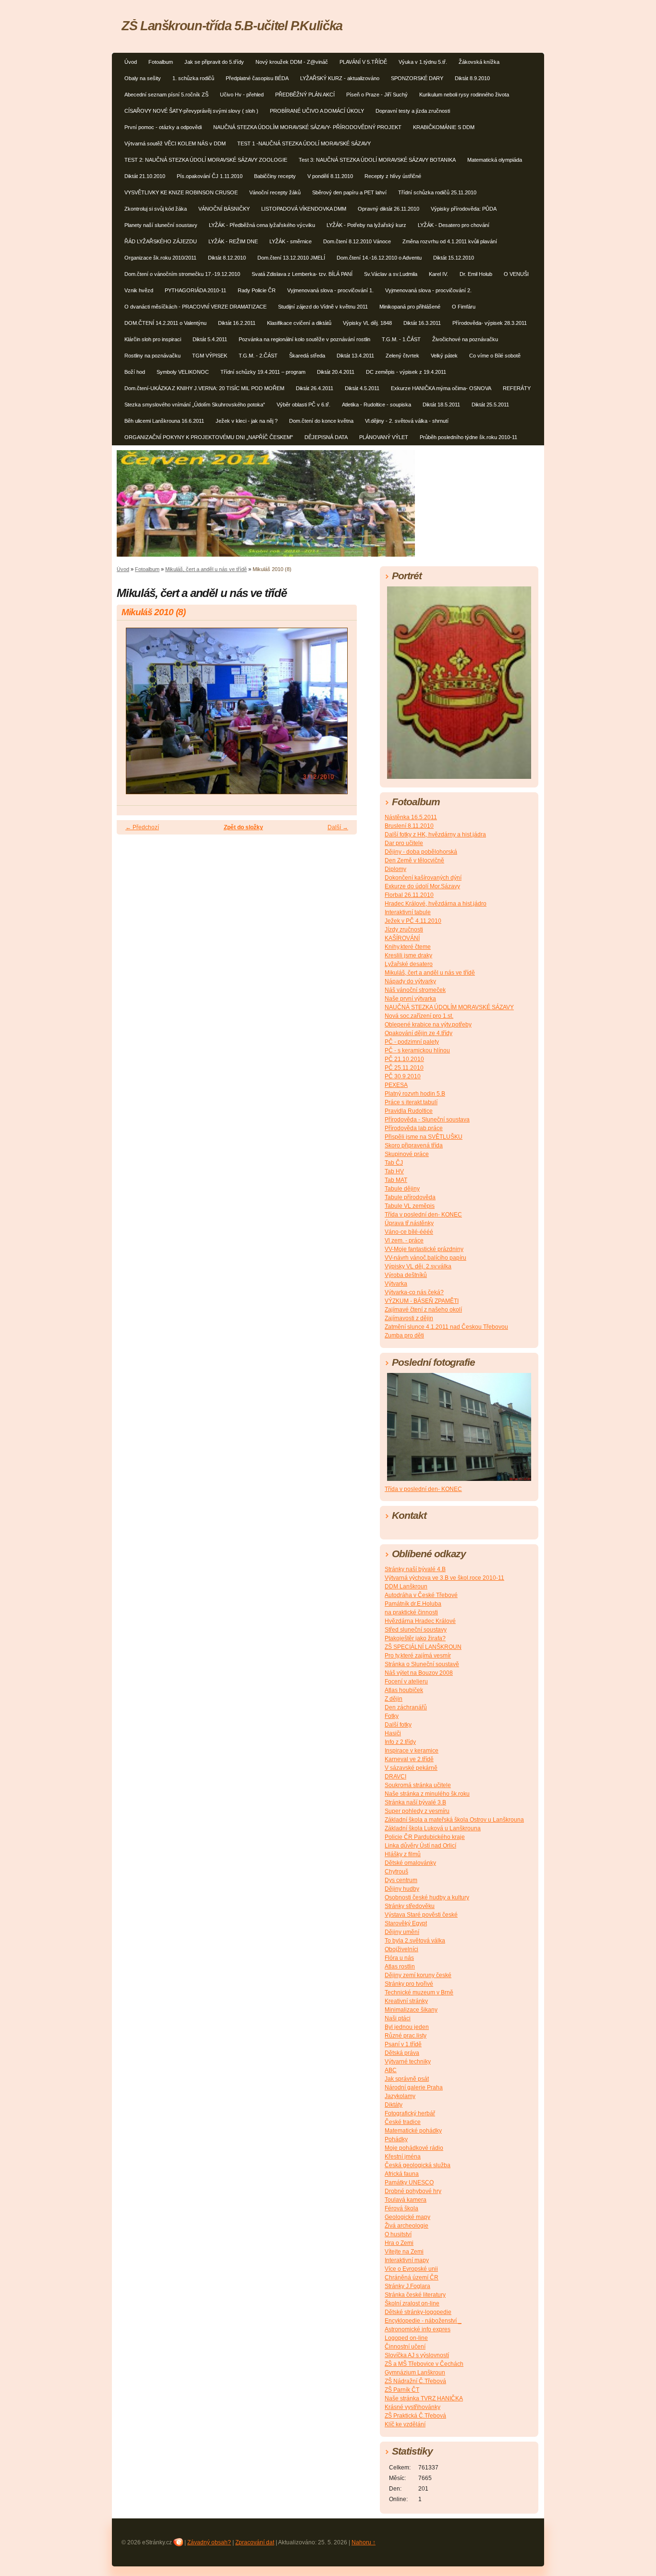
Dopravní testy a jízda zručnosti (413, 111)
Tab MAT (396, 1180)
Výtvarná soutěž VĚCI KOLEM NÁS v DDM (175, 143)
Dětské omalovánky (410, 1863)
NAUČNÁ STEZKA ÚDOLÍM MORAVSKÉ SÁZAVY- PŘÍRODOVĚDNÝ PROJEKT (307, 127)
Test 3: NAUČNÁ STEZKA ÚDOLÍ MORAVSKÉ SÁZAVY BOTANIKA (377, 160)
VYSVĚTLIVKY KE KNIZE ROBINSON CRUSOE (181, 192)
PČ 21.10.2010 (404, 1059)
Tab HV (394, 1171)
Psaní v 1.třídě (403, 2044)
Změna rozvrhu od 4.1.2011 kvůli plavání (450, 241)
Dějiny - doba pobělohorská (421, 852)
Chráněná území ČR (412, 2278)
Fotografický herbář (410, 2113)
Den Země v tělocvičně (414, 860)
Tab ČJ (394, 1163)
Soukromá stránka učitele (418, 1785)
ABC (391, 2070)
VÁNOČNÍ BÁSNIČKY (224, 209)
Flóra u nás (399, 1958)
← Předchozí (142, 827)
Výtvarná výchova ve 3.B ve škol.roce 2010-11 (444, 1578)
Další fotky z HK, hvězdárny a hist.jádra (435, 835)
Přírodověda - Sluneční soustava (427, 1120)
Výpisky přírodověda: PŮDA (464, 209)
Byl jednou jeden (407, 2027)
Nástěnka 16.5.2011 (411, 817)
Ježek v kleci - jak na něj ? (247, 421)
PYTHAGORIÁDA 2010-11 (195, 290)
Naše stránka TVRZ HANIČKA (424, 2398)
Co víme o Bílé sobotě (495, 356)
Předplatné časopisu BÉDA (257, 78)
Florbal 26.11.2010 (409, 895)
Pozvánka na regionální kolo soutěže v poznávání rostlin (304, 339)
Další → (338, 827)
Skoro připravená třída (414, 1145)
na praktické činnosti (411, 1612)
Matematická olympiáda (495, 160)
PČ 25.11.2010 (404, 1068)
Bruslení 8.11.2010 (409, 826)
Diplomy (395, 869)
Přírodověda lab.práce (414, 1128)
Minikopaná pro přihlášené (410, 307)
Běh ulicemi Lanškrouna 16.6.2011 (164, 421)
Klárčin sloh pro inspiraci (153, 339)
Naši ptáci (398, 2018)
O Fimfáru (464, 307)
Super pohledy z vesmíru (417, 1811)
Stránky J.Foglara (407, 2286)
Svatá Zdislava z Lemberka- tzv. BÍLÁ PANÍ (302, 274)
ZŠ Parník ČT (402, 2390)
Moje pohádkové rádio (414, 2148)
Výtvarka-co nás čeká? (414, 1292)
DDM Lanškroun (406, 1586)
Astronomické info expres (418, 2329)
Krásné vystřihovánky (413, 2407)
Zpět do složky (243, 827)
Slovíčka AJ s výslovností (417, 2355)
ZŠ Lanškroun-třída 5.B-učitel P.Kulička (232, 26)
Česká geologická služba (418, 2165)
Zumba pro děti (404, 1336)
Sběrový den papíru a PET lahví (349, 192)
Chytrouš (396, 1872)
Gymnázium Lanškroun (415, 2373)
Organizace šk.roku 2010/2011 (160, 258)
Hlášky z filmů (403, 1854)
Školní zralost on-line (412, 2303)
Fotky (392, 1716)
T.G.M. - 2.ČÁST (258, 356)
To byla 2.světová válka (415, 1941)
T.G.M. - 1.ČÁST (401, 339)
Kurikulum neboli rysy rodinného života (464, 95)
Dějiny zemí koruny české (418, 1975)
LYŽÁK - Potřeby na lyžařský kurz (366, 225)
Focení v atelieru (406, 1682)
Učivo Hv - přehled (242, 95)
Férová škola (401, 2208)
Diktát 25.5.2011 (490, 405)
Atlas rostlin (400, 1967)
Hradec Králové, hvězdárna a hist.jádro (436, 904)
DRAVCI (395, 1777)
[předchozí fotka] (132, 715)
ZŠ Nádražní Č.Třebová (415, 2381)
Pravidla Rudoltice (409, 1111)
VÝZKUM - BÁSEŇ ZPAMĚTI (422, 1301)
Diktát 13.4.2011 (355, 356)
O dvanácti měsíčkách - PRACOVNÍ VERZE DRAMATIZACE (195, 307)
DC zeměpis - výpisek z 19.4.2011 (406, 372)
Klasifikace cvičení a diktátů (299, 323)
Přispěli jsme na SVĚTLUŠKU (424, 1137)
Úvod (131, 62)
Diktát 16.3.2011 (422, 323)
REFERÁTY (517, 388)
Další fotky (398, 1725)
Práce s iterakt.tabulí (411, 1102)
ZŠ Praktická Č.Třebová (415, 2416)
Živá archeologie (407, 2226)
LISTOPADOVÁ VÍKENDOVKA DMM (304, 209)
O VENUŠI (516, 274)
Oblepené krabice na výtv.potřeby (428, 1025)
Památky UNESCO (409, 2182)
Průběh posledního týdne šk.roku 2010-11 (468, 437)
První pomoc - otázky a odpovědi (163, 127)
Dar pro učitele (404, 843)
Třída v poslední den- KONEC (423, 1215)
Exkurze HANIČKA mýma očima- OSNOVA (441, 388)
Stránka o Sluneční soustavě (422, 1664)
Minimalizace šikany (411, 2010)
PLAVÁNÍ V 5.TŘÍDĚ (363, 62)
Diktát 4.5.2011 (362, 388)
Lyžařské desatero (409, 964)
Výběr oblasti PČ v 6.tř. (304, 405)
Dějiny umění (402, 1932)
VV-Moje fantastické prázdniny (424, 1249)
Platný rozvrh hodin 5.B (415, 1094)
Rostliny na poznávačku (152, 356)
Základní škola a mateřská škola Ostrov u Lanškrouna (454, 1820)
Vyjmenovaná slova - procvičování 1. (330, 290)
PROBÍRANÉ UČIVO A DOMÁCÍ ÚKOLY (317, 111)
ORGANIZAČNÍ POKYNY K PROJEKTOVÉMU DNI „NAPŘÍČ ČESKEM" (209, 437)
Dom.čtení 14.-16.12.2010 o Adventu (379, 258)
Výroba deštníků (406, 1275)
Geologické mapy (407, 2217)
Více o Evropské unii (411, 2269)
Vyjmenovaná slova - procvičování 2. (428, 290)
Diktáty (394, 2105)
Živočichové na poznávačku (465, 339)
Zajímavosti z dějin (409, 1318)
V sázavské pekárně (411, 1768)
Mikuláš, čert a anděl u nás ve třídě (206, 569)
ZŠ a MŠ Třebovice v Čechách (424, 2364)
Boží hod (135, 372)
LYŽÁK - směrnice (291, 241)
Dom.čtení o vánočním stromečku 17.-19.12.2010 (182, 274)
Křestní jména (403, 2157)
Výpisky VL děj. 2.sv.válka (418, 1266)
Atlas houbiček (404, 1690)
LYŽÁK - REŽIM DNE (233, 241)
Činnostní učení (405, 2347)
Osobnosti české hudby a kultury (427, 1897)
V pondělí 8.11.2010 (330, 176)
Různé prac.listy (406, 2036)
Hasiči (393, 1733)
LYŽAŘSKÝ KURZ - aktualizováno (340, 78)
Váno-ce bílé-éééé (409, 1232)
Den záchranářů (406, 1707)
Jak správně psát (407, 2079)
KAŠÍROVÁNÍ (402, 938)
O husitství (398, 2234)
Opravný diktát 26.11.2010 (389, 209)
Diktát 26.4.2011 (315, 388)
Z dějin (394, 1699)
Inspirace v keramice (412, 1751)
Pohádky (396, 2139)
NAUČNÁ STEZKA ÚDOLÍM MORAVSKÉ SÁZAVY (449, 1007)
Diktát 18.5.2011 (441, 405)
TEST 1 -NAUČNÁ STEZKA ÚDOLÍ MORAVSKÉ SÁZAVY (304, 143)
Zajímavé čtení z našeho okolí (423, 1310)
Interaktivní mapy (407, 2260)
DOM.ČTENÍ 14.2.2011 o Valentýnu (165, 323)
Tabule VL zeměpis (410, 1206)
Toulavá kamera (406, 2200)
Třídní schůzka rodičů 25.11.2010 (437, 192)
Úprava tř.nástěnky (409, 1223)
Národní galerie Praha (414, 2087)
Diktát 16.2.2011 (237, 323)
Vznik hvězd (139, 290)
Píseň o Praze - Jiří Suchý (377, 95)
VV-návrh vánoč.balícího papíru (425, 1258)
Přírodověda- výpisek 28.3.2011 (490, 323)
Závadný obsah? (209, 2542)
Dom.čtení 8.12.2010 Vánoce (357, 241)
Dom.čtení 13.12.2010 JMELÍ (291, 258)
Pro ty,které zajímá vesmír (418, 1656)
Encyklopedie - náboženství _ (423, 2321)
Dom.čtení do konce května (321, 421)
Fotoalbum (161, 62)
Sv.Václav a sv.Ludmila (391, 274)
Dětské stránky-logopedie (418, 2312)
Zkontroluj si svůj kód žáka (156, 209)
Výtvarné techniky (408, 2062)
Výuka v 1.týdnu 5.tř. (423, 62)
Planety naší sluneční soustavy (161, 225)
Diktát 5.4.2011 (210, 339)
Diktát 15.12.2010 (454, 258)
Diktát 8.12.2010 (227, 258)
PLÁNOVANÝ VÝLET (384, 437)
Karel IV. (438, 274)
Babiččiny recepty (275, 176)
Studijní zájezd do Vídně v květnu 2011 (323, 307)
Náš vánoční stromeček (415, 990)
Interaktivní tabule (408, 912)
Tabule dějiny (402, 1189)
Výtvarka (396, 1284)
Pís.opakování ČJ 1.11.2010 (210, 176)
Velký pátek (444, 356)
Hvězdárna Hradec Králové (420, 1621)
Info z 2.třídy (400, 1742)
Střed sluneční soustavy (416, 1630)
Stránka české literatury (415, 2295)
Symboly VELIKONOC (183, 372)
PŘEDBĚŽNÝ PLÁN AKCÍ (305, 95)
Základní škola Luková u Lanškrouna (433, 1828)
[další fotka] (341, 715)
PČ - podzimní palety (412, 1042)
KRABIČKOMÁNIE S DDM (444, 127)
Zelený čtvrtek (402, 356)
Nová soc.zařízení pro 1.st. (419, 1016)
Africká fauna (402, 2174)
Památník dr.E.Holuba (413, 1604)
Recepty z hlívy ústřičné (393, 176)
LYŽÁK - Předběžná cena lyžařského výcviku (262, 225)
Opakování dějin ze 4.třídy (419, 1033)
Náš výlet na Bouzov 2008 (419, 1673)
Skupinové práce (407, 1154)
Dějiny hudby (402, 1889)
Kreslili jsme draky (408, 955)
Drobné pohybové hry (413, 2191)
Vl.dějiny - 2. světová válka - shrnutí (407, 421)
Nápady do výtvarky (410, 981)
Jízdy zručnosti (404, 930)
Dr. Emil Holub (476, 274)
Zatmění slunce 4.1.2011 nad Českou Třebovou (446, 1327)
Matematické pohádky (413, 2131)
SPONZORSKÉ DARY (417, 78)
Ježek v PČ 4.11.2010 (413, 921)
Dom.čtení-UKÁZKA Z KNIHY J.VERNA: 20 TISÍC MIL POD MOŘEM (204, 388)
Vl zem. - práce (404, 1240)
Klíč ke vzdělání (405, 2424)
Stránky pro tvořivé (409, 1984)
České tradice (403, 2122)
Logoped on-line (406, 2338)
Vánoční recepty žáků (275, 192)
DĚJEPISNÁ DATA (326, 437)
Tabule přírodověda (410, 1197)
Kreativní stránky (406, 2001)
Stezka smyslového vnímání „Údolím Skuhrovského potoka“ (195, 405)
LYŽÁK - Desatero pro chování (454, 225)
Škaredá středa (307, 356)
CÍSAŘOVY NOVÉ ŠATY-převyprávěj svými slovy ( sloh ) (191, 111)
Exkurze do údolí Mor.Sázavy (422, 886)
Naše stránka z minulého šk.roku (427, 1794)
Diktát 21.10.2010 (145, 176)
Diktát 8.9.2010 (472, 78)
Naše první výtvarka (410, 999)
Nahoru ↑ (364, 2542)
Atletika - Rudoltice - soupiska (377, 405)
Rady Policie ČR (257, 290)
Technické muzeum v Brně (419, 1992)
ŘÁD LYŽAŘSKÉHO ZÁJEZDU (161, 241)
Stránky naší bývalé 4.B (415, 1569)
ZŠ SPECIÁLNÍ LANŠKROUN (423, 1647)
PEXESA (396, 1085)
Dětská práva (402, 2053)
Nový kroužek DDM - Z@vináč (292, 62)
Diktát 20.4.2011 (336, 372)
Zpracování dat (255, 2542)
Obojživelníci (401, 1949)
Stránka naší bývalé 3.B (415, 1802)
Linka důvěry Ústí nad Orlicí (420, 1846)
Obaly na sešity (143, 78)
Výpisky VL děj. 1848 (367, 323)
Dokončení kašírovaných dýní (423, 878)
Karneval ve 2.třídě (409, 1759)
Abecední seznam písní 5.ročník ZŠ (166, 95)
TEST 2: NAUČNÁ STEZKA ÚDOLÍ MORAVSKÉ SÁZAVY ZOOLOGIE (206, 160)
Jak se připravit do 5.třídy (214, 62)
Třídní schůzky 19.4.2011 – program (263, 372)
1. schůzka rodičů (193, 78)
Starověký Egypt (406, 1923)
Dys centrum (401, 1880)
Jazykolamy (400, 2096)
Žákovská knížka (479, 62)
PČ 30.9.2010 (403, 1076)
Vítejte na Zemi (404, 2252)
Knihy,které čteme (408, 947)
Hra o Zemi (399, 2243)
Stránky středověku (410, 1906)
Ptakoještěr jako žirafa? (415, 1638)
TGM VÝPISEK (210, 356)
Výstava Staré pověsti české (421, 1915)
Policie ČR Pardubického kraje (425, 1837)
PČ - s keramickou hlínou (417, 1050)
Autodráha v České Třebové (421, 1595)
